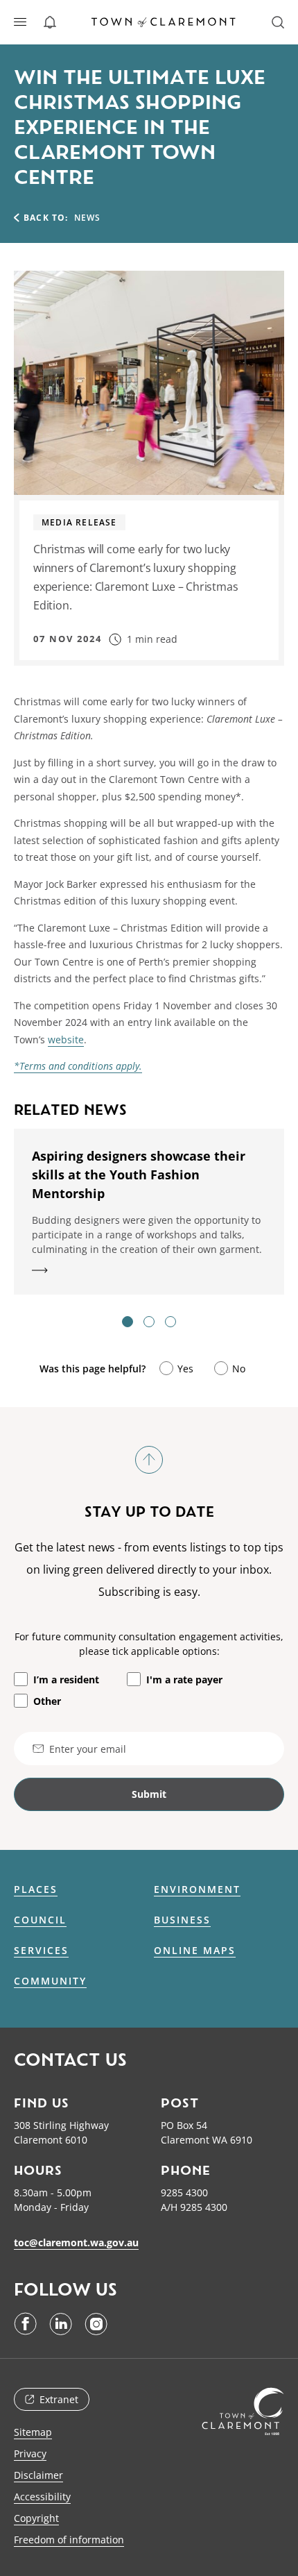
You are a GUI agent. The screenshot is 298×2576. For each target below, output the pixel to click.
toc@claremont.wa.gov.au (76, 2242)
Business (182, 1920)
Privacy (30, 2453)
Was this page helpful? (93, 1369)
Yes (185, 1369)
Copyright (36, 2518)
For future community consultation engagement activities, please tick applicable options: (149, 1644)
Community (50, 1981)
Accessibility (42, 2497)
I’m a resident (66, 1680)
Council (40, 1920)
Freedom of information (69, 2540)
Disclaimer (38, 2475)
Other (47, 1701)
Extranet (59, 2399)
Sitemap (33, 2432)
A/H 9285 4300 (194, 2207)
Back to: (46, 218)
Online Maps (195, 1951)
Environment (197, 1889)
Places (36, 1889)
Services (41, 1951)
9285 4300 (184, 2192)
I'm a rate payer (184, 1680)
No (239, 1369)
